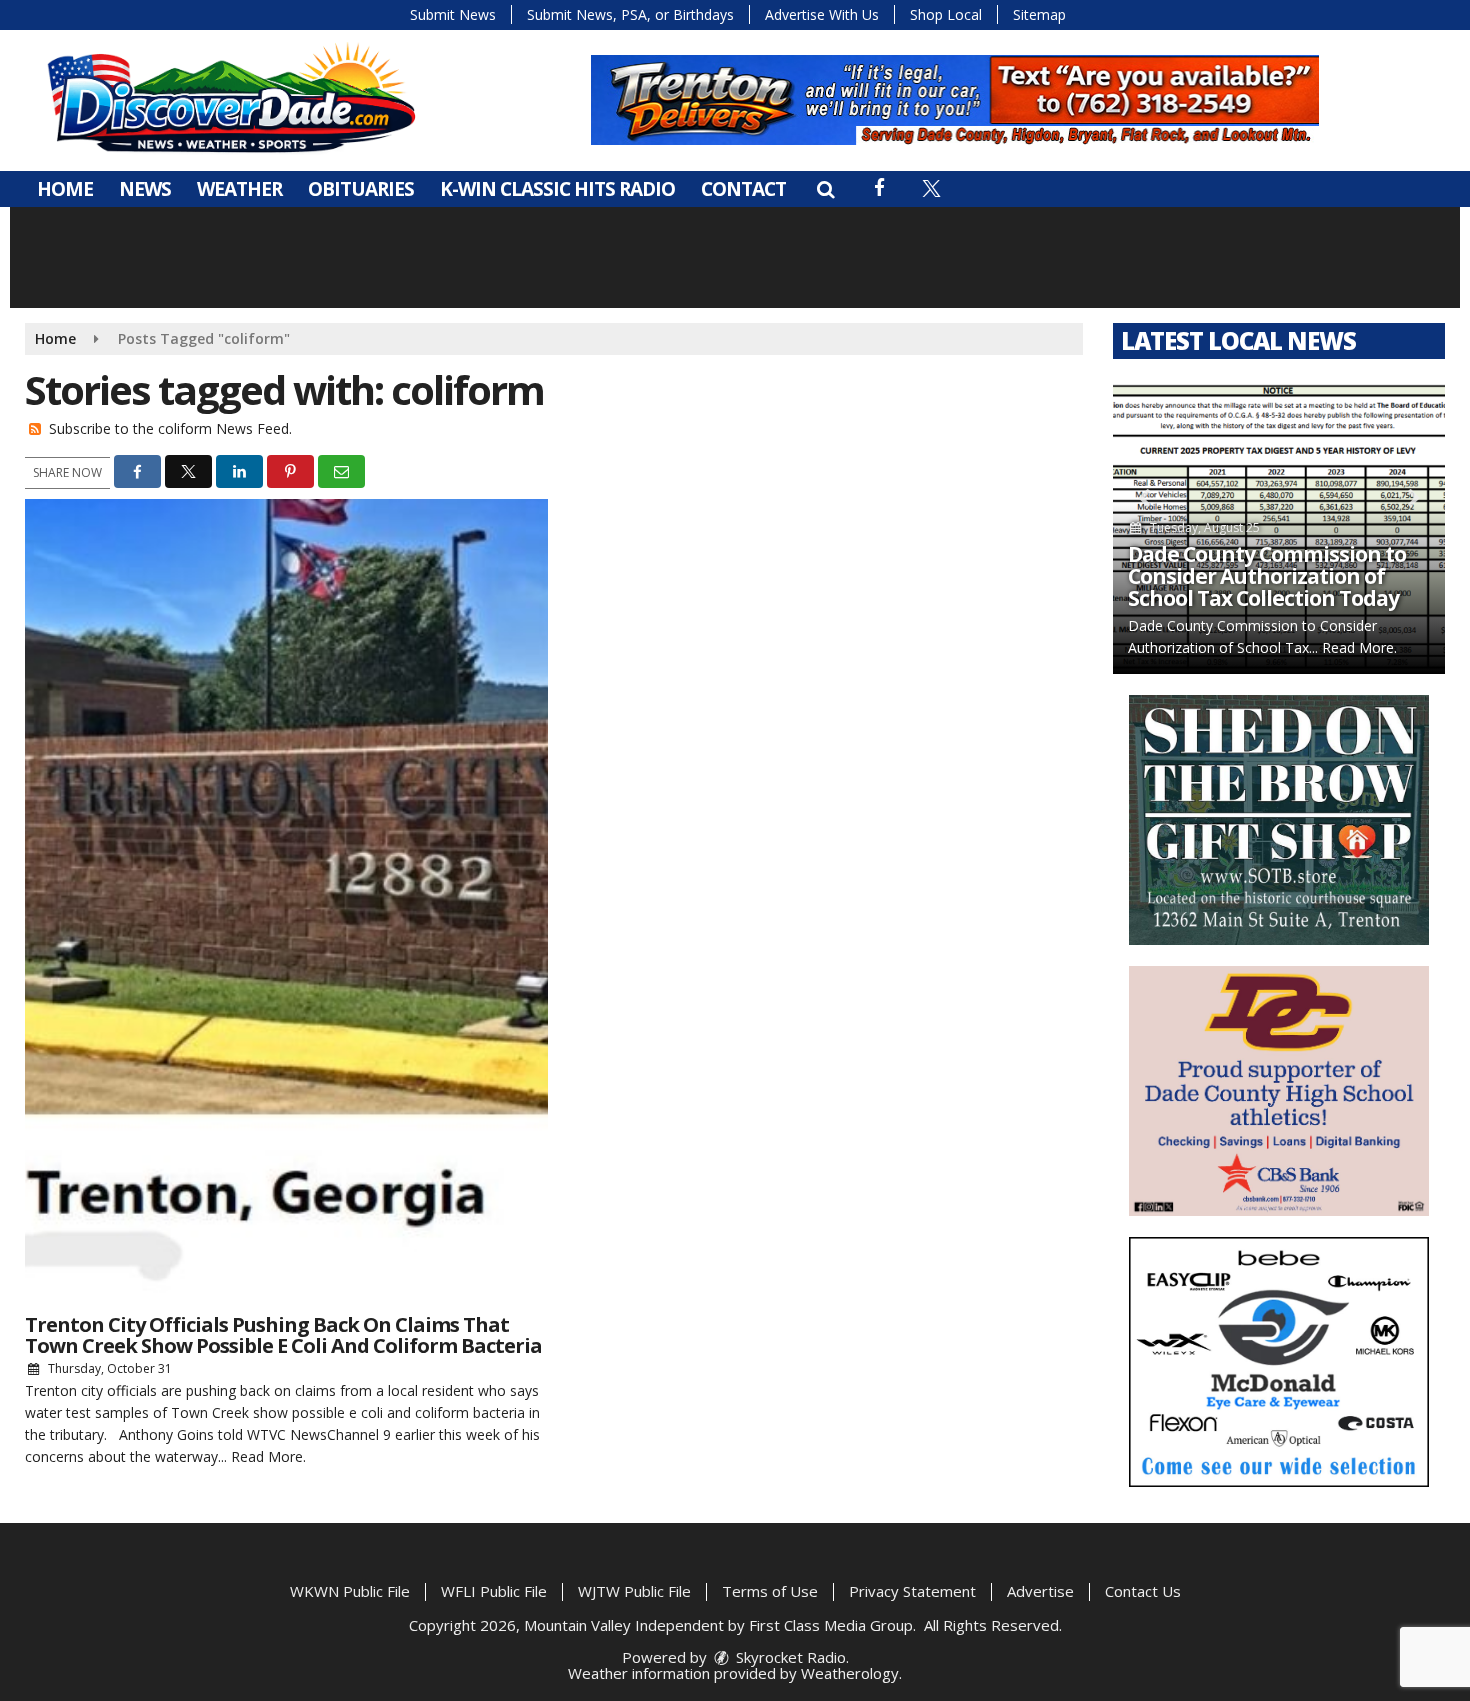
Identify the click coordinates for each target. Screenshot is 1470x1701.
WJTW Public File (634, 1591)
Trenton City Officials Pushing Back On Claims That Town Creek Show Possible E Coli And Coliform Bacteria (283, 1335)
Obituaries (361, 189)
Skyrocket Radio (789, 1657)
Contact (743, 189)
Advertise (1040, 1591)
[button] (825, 189)
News (145, 189)
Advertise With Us (822, 14)
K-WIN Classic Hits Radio (557, 189)
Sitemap (1039, 14)
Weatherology (850, 1673)
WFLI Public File (494, 1591)
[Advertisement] (955, 100)
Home (65, 189)
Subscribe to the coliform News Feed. (170, 428)
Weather (239, 189)
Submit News (453, 14)
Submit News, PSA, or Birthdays (630, 14)
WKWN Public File (350, 1591)
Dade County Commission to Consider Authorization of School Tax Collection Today (1267, 576)
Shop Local (946, 14)
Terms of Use (770, 1591)
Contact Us (1143, 1591)
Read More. (268, 1456)
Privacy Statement (912, 1591)
